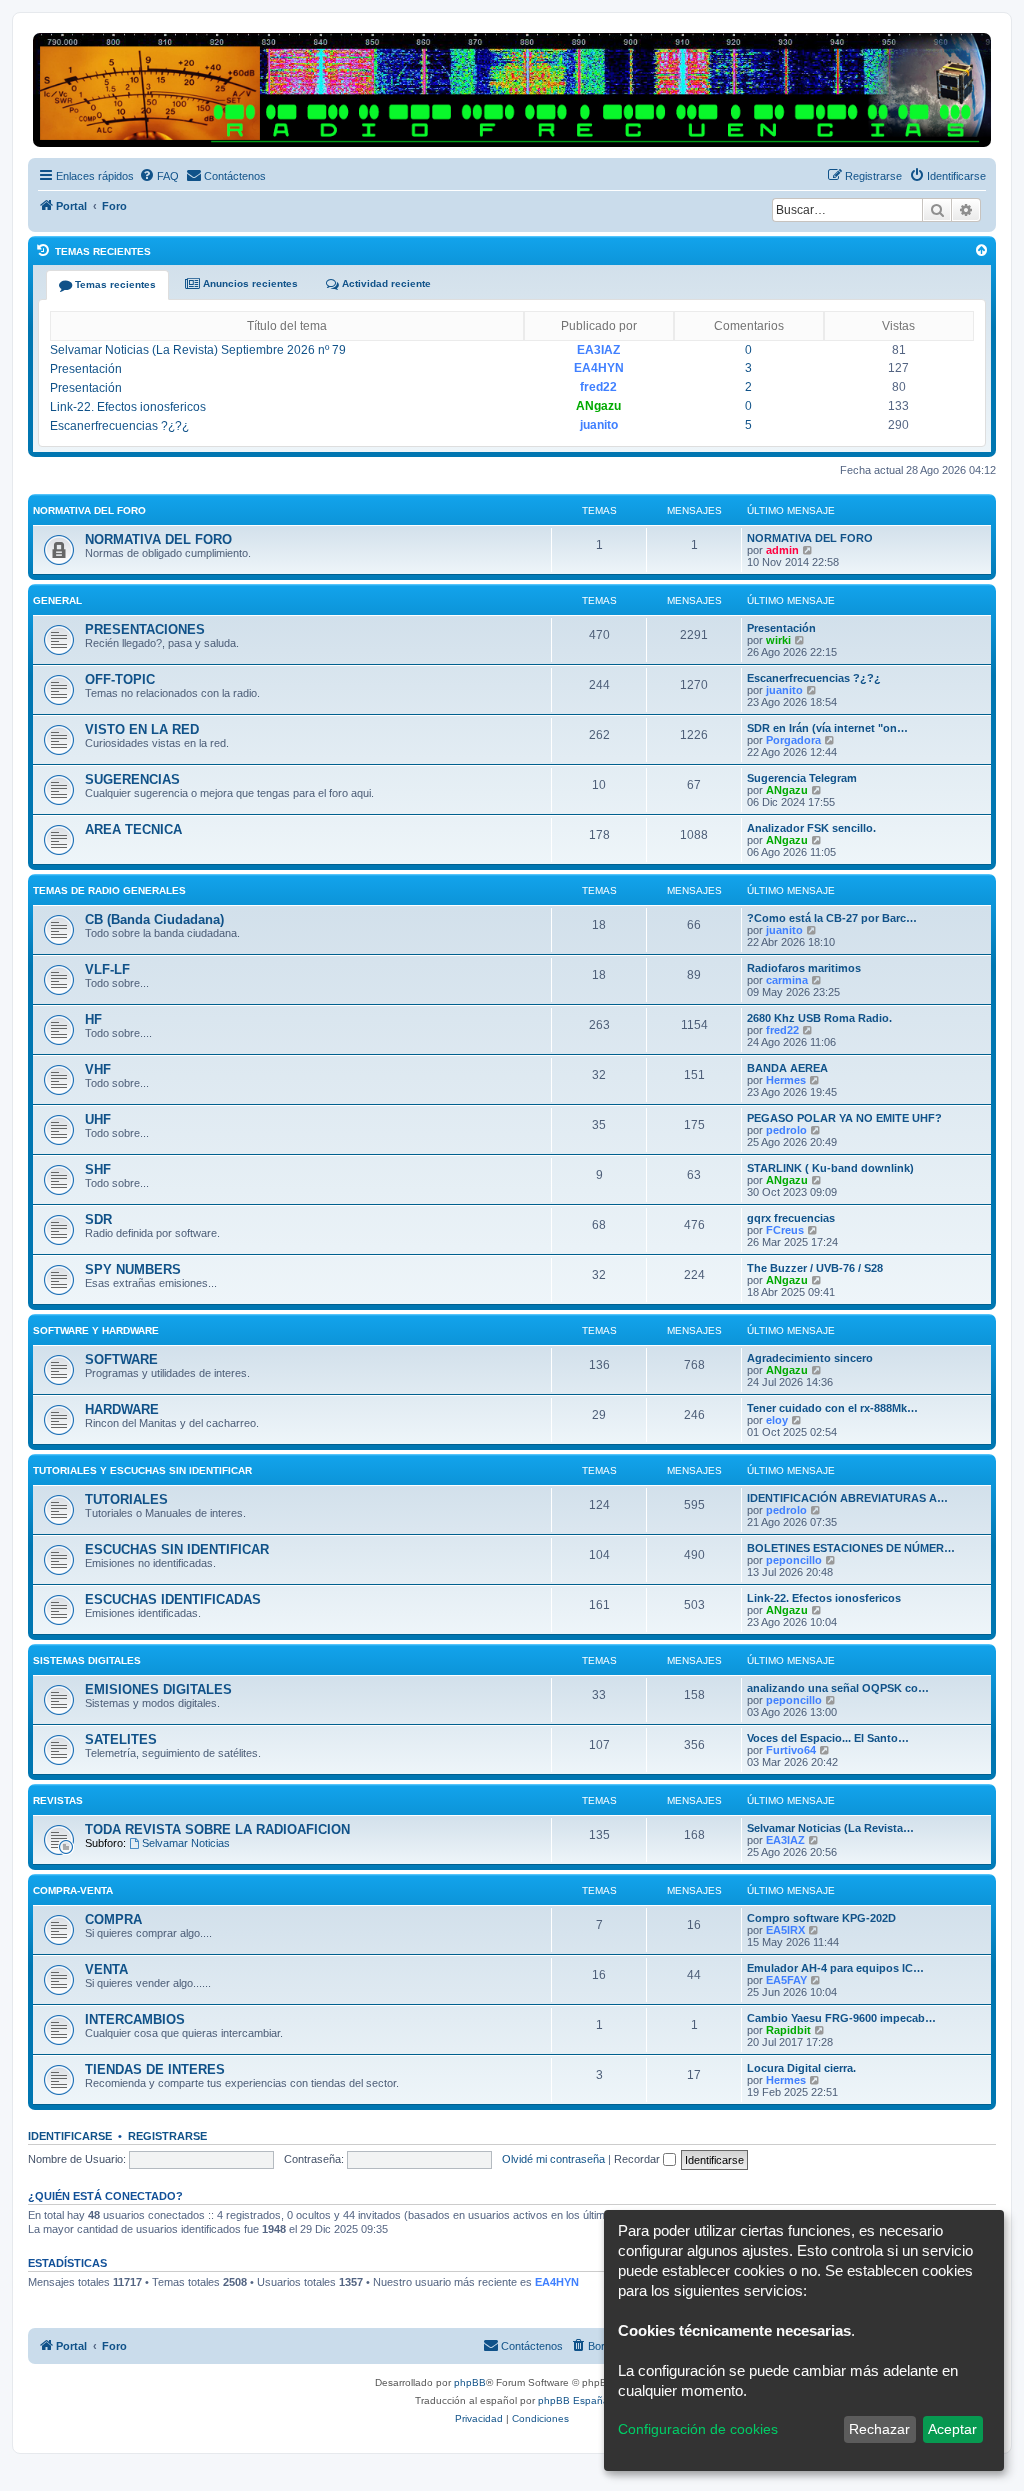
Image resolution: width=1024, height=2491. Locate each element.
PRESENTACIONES (145, 629)
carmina (787, 980)
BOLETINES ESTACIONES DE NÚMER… (851, 1548)
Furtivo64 (791, 1750)
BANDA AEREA (787, 1068)
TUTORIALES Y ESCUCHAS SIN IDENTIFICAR (142, 1470)
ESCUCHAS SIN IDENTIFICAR (177, 1549)
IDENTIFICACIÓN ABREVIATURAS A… (847, 1498)
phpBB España (573, 2400)
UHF (98, 1119)
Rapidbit (788, 2030)
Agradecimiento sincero (810, 1358)
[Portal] (512, 90)
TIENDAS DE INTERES (155, 2069)
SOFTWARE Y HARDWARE (96, 1330)
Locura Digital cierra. (801, 2068)
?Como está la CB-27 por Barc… (832, 918)
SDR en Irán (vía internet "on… (827, 728)
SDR (98, 1219)
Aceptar (952, 2429)
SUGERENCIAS (132, 779)
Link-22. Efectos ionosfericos (128, 407)
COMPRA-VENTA (73, 1890)
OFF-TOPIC (120, 679)
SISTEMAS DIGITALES (87, 1660)
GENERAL (57, 600)
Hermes (786, 1080)
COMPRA (113, 1919)
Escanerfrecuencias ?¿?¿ (119, 426)
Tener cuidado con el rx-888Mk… (832, 1408)
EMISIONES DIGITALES (158, 1689)
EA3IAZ (598, 350)
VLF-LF (107, 969)
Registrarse (167, 2136)
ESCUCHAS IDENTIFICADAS (173, 1599)
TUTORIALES (126, 1499)
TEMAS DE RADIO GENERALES (109, 890)
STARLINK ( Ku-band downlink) (830, 1168)
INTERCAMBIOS (135, 2019)
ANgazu (598, 406)
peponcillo (794, 1560)
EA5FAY (786, 1980)
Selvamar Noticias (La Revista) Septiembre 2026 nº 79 (198, 350)
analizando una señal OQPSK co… (838, 1688)
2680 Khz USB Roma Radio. (819, 1018)
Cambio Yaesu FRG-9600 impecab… (841, 2018)
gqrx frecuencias (791, 1218)
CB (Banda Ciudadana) (154, 919)
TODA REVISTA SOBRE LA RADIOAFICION (217, 1829)
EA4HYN (599, 368)
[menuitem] (159, 176)
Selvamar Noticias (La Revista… (830, 1828)
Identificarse (70, 2136)
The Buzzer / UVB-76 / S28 (815, 1268)
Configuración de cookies (698, 2429)
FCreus (785, 1230)
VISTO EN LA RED (142, 729)
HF (93, 1019)
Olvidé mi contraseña (553, 2159)
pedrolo (786, 1130)
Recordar (638, 2159)
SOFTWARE (121, 1359)
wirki (778, 640)
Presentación (86, 369)
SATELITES (121, 1739)
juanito (599, 425)
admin (782, 550)
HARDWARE (122, 1409)
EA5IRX (785, 1930)
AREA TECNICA (133, 829)
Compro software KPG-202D (821, 1918)
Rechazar (879, 2429)
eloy (777, 1420)
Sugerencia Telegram (802, 778)
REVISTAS (58, 1800)
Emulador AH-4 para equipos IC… (835, 1968)
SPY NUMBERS (133, 1269)
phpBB (470, 2382)
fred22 (598, 387)
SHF (98, 1169)
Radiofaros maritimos (804, 968)
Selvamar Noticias (186, 1843)
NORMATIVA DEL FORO (89, 510)
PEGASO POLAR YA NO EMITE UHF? (844, 1118)
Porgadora (793, 740)
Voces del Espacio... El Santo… (828, 1738)
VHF (98, 1069)
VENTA (106, 1969)
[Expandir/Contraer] (981, 250)
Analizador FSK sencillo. (811, 828)
